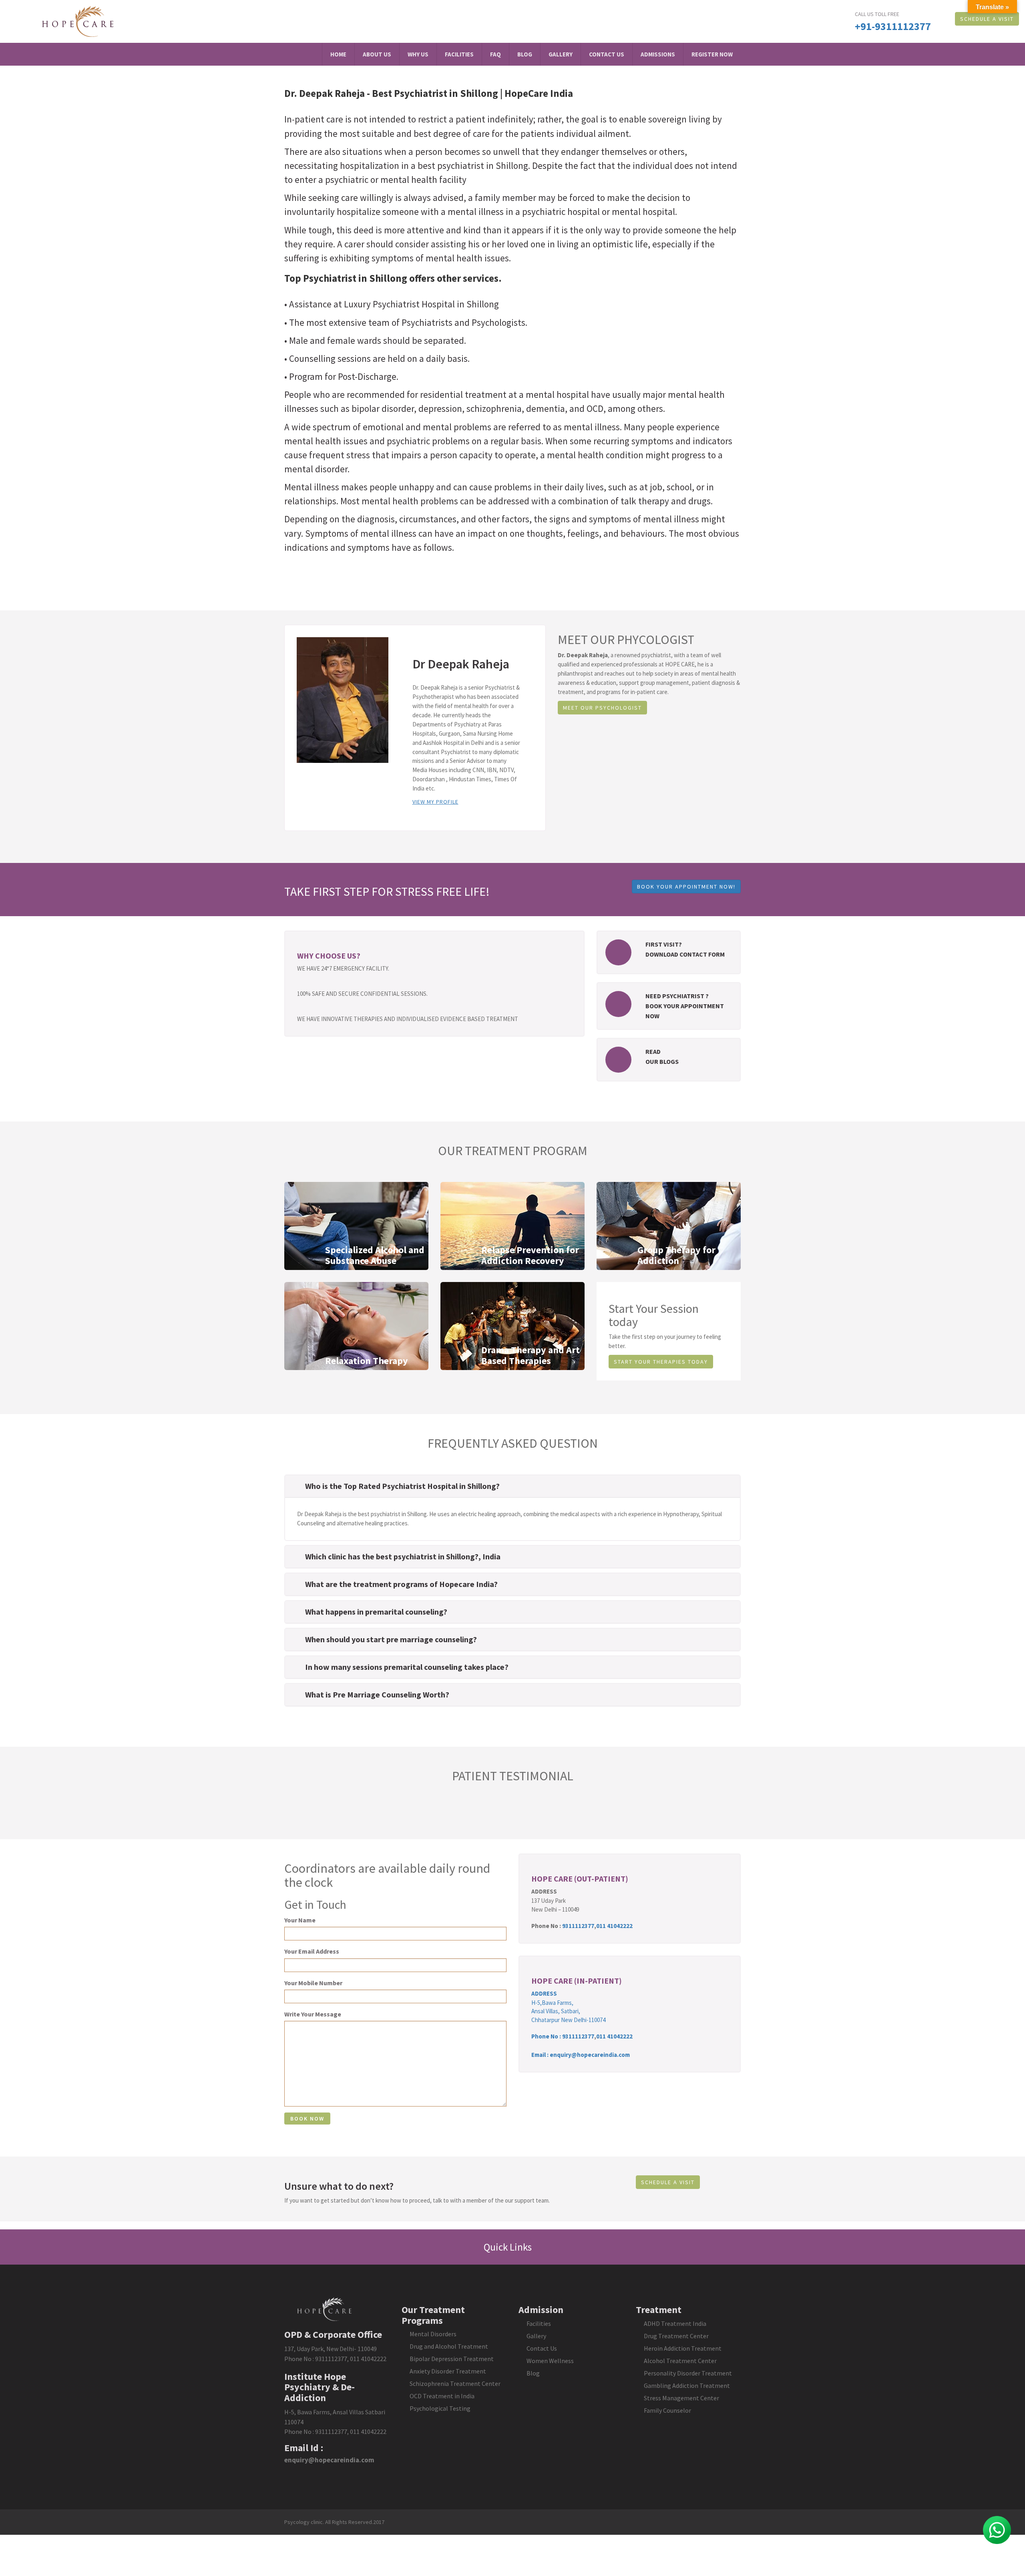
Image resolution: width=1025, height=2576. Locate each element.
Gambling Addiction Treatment (687, 2385)
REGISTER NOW (712, 54)
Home (338, 54)
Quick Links (509, 2247)
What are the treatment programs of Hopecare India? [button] (401, 1584)
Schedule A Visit (987, 19)
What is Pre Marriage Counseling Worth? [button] (377, 1694)
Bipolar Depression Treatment (452, 2359)
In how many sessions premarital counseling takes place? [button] (407, 1667)
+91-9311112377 (893, 26)
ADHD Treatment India (675, 2323)
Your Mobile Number (313, 1983)
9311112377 (578, 1926)
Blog (525, 54)
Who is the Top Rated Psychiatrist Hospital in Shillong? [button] (402, 1486)
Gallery (561, 54)
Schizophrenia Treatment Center (455, 2383)
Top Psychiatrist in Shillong (346, 278)
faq (495, 54)
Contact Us (607, 54)
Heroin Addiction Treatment (683, 2348)
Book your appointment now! (686, 887)
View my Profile (435, 802)
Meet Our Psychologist (602, 708)
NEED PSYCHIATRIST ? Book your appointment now (685, 1006)
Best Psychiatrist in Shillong (435, 93)
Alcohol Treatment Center (680, 2361)
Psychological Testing (440, 2408)
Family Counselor (667, 2410)
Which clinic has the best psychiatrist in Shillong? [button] (392, 1556)
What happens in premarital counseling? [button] (376, 1612)
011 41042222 (614, 1926)
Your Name (300, 1920)
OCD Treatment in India (442, 2396)
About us (377, 54)
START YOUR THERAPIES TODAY (661, 1362)
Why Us (418, 54)
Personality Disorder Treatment (688, 2373)
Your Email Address (312, 1951)
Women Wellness (550, 2361)
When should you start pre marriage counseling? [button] (391, 1639)
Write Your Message (313, 2014)
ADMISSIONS (658, 54)
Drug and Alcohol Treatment (449, 2346)
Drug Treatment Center (676, 2336)
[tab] (512, 1486)
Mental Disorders (433, 2334)
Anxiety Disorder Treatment (448, 2371)
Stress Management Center (681, 2398)
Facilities (459, 54)
